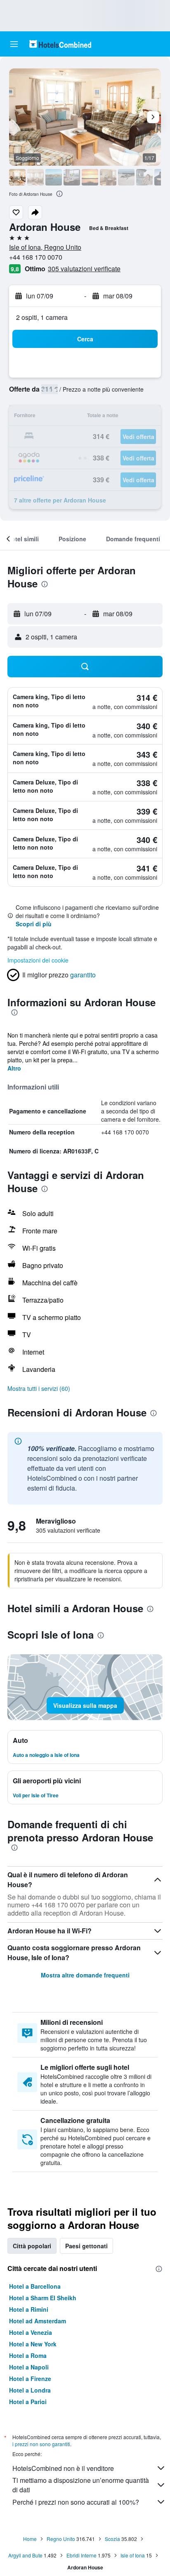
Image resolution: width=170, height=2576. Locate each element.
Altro (14, 1068)
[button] (14, 44)
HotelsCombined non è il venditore (63, 2468)
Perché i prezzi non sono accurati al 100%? (76, 2502)
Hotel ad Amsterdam (38, 2321)
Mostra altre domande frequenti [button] (85, 1975)
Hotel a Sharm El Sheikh (43, 2298)
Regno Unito (61, 2539)
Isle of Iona (133, 2555)
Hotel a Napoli (29, 2367)
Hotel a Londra (30, 2390)
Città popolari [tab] (32, 2246)
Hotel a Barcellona (35, 2286)
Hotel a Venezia (31, 2332)
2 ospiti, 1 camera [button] (42, 317)
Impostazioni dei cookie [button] (38, 960)
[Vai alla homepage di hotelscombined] (60, 44)
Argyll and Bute (25, 2555)
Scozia (112, 2539)
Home (30, 2539)
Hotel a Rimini (29, 2309)
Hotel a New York (33, 2344)
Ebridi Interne (81, 2555)
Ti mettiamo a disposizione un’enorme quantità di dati (81, 2485)
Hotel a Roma (28, 2355)
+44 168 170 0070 (36, 257)
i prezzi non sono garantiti (41, 2444)
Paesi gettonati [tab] (86, 2246)
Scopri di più (34, 924)
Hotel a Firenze (30, 2379)
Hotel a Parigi (28, 2402)
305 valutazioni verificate (84, 269)
